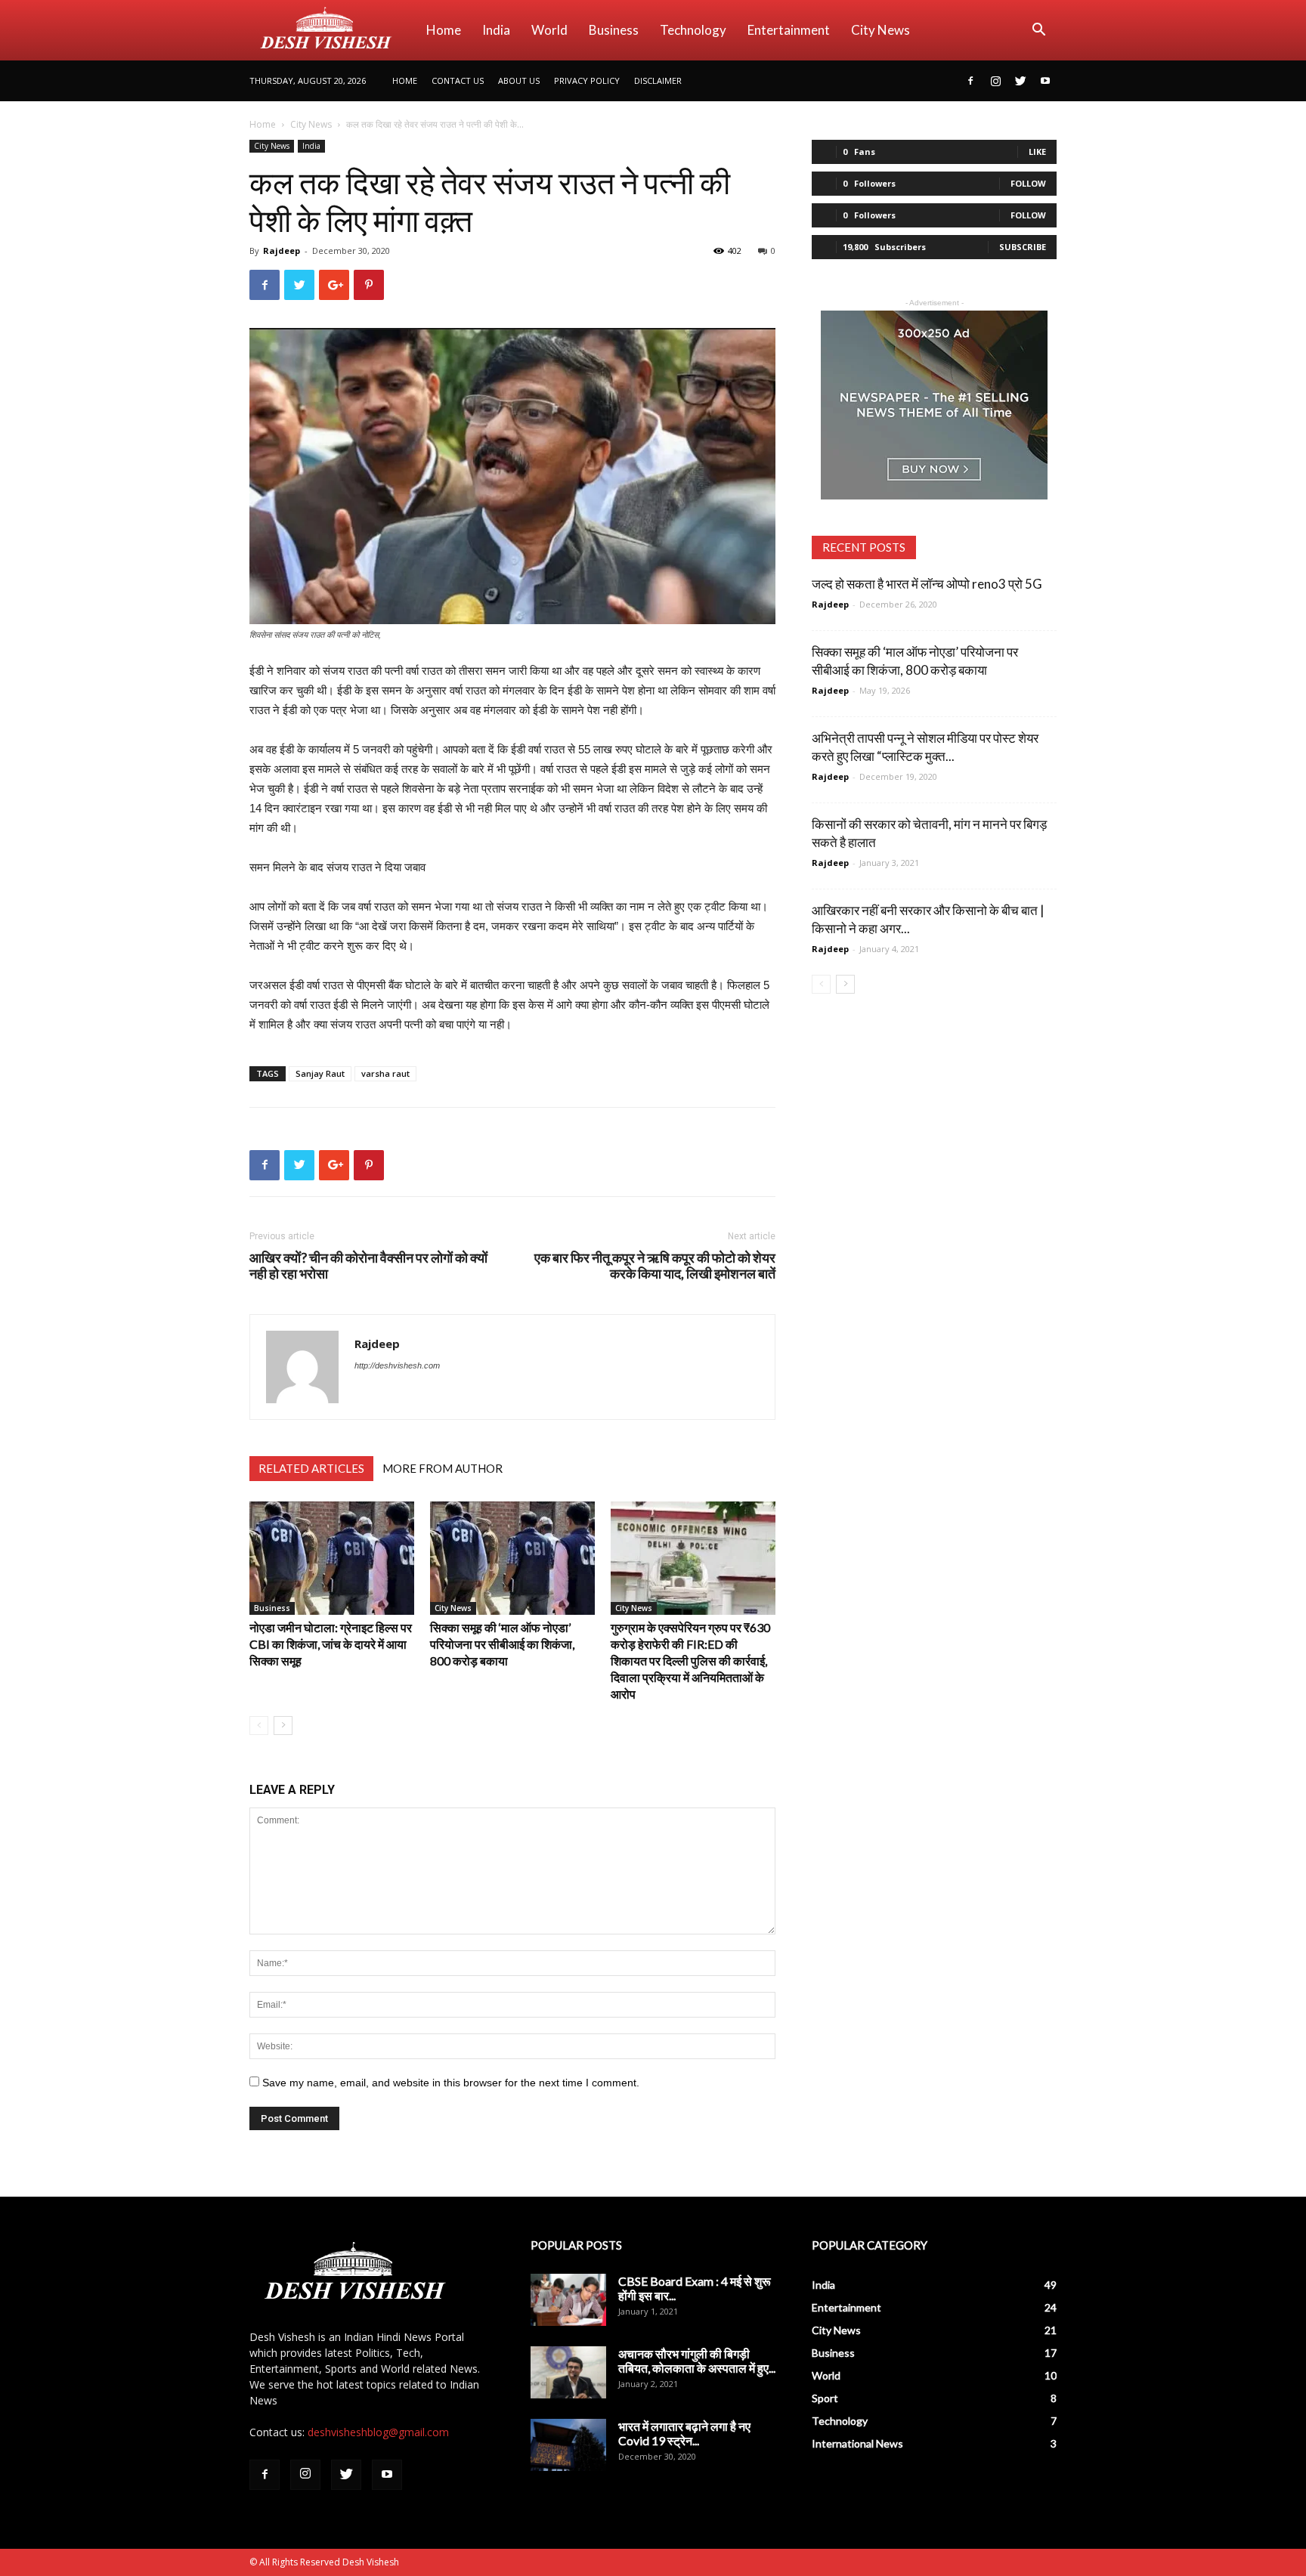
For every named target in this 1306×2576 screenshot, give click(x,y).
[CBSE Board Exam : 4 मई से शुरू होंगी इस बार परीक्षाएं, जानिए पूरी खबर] (568, 2300)
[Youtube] (1045, 81)
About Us (519, 80)
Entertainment (789, 30)
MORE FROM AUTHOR (443, 1468)
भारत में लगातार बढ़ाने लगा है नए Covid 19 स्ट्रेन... (684, 2433)
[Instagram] (995, 81)
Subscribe (1023, 247)
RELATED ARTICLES (311, 1468)
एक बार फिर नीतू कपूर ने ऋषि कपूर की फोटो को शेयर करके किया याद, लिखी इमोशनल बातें (655, 1266)
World (549, 30)
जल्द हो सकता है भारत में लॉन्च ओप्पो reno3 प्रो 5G (927, 584)
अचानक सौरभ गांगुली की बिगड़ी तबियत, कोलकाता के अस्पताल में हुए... (697, 2361)
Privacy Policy (587, 80)
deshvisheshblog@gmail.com (378, 2432)
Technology (693, 30)
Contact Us (458, 80)
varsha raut (385, 1073)
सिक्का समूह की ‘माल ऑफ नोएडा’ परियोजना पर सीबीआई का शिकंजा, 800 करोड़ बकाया (502, 1644)
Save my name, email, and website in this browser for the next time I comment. (451, 2083)
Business (614, 30)
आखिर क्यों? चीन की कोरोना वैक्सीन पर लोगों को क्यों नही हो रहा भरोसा (368, 1266)
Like (1037, 152)
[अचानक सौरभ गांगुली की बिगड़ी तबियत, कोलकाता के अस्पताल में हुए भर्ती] (568, 2372)
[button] (1038, 31)
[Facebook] (970, 81)
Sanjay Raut (320, 1073)
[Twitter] (1020, 81)
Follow (1028, 183)
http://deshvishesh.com (397, 1365)
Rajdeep (282, 250)
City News (880, 30)
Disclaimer (658, 80)
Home (444, 30)
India (496, 30)
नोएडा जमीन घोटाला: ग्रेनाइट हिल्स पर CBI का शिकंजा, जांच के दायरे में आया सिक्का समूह (331, 1644)
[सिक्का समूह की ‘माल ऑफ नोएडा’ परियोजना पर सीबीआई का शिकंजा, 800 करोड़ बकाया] (512, 1558)
